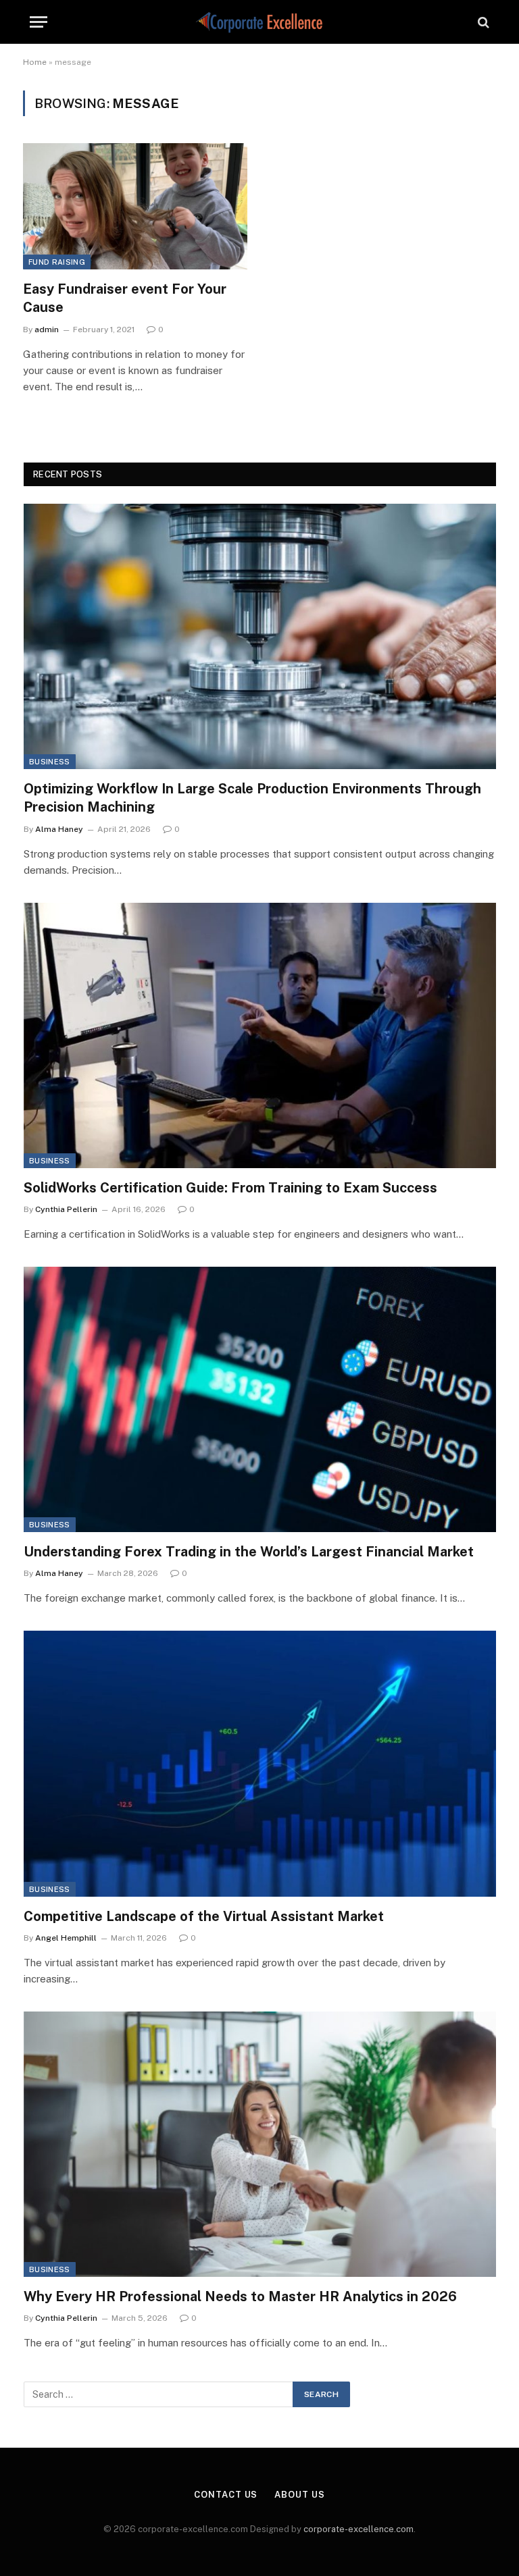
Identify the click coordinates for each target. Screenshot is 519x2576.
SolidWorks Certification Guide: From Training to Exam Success (230, 1188)
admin (47, 330)
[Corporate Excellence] (259, 22)
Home (35, 62)
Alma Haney (59, 829)
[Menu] (39, 22)
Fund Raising (57, 262)
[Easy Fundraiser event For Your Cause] (135, 206)
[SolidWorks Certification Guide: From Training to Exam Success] (260, 1035)
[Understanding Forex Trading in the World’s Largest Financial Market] (260, 1399)
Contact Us (226, 2495)
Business (50, 762)
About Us (299, 2495)
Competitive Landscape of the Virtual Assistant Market (204, 1916)
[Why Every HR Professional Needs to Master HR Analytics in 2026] (260, 2144)
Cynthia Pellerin (66, 1209)
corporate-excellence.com (359, 2529)
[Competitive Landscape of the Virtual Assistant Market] (260, 1763)
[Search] (482, 22)
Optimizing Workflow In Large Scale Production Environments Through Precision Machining (252, 798)
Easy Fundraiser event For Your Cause (125, 298)
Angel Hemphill (66, 1938)
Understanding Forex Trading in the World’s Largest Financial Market (249, 1552)
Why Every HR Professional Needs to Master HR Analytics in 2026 (240, 2296)
